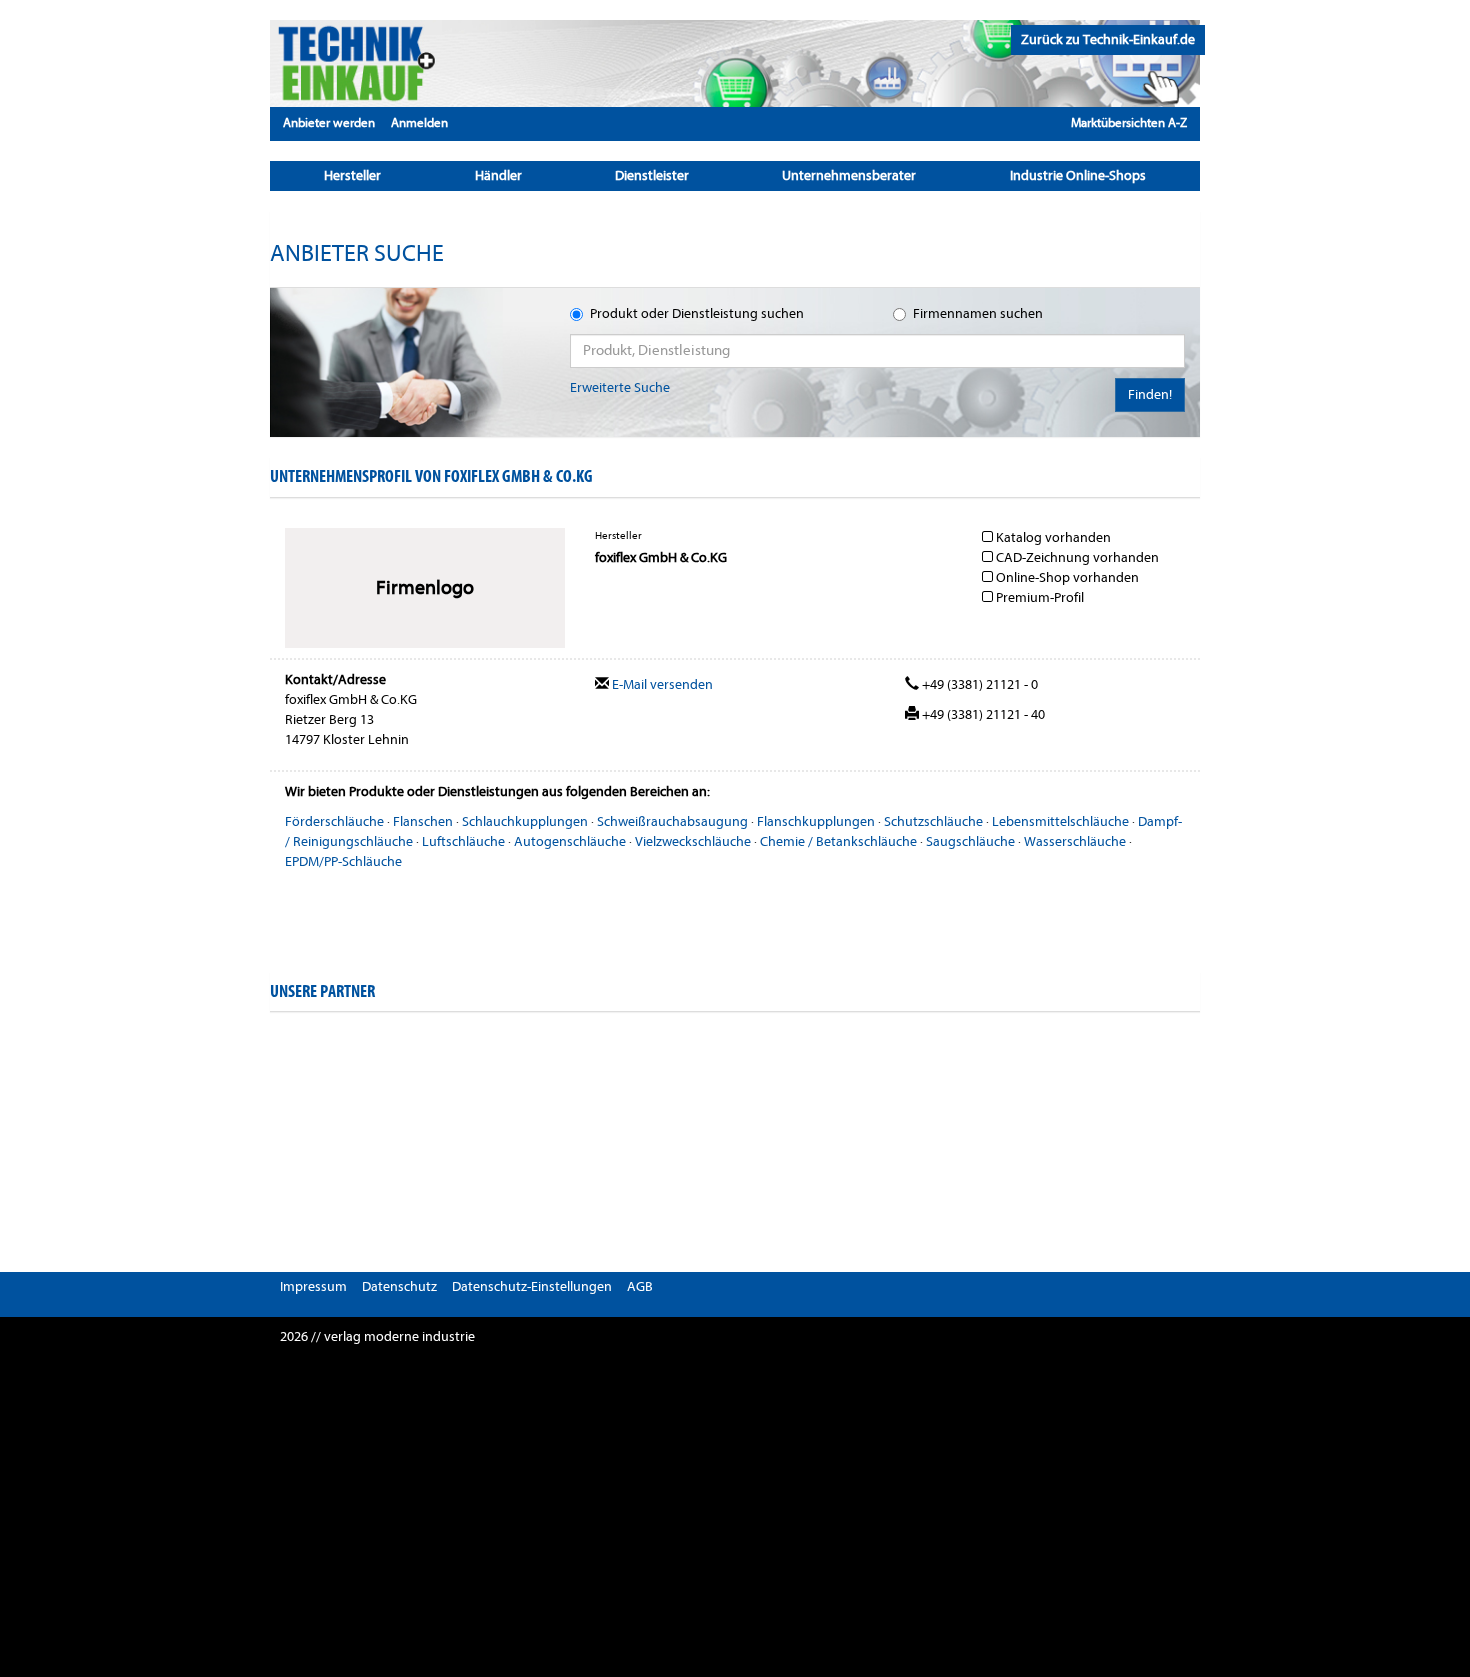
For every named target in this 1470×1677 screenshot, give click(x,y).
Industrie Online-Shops (1078, 175)
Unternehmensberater (849, 175)
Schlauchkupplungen (525, 821)
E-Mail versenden (661, 684)
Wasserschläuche (1075, 841)
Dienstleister (652, 175)
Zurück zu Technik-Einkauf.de (1108, 39)
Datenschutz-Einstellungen (532, 1286)
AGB (640, 1286)
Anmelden (419, 122)
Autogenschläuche (570, 841)
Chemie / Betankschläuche (838, 841)
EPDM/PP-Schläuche (343, 861)
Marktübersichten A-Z (1129, 122)
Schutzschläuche (933, 821)
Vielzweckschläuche (693, 841)
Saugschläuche (970, 841)
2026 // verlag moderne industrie (377, 1336)
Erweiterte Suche (620, 387)
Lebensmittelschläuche (1060, 821)
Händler (498, 175)
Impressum (313, 1286)
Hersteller (352, 175)
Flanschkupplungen (816, 821)
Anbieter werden (329, 122)
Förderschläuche (334, 821)
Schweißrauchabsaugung (672, 821)
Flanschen (423, 821)
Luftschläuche (463, 841)
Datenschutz (399, 1286)
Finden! (1150, 394)
